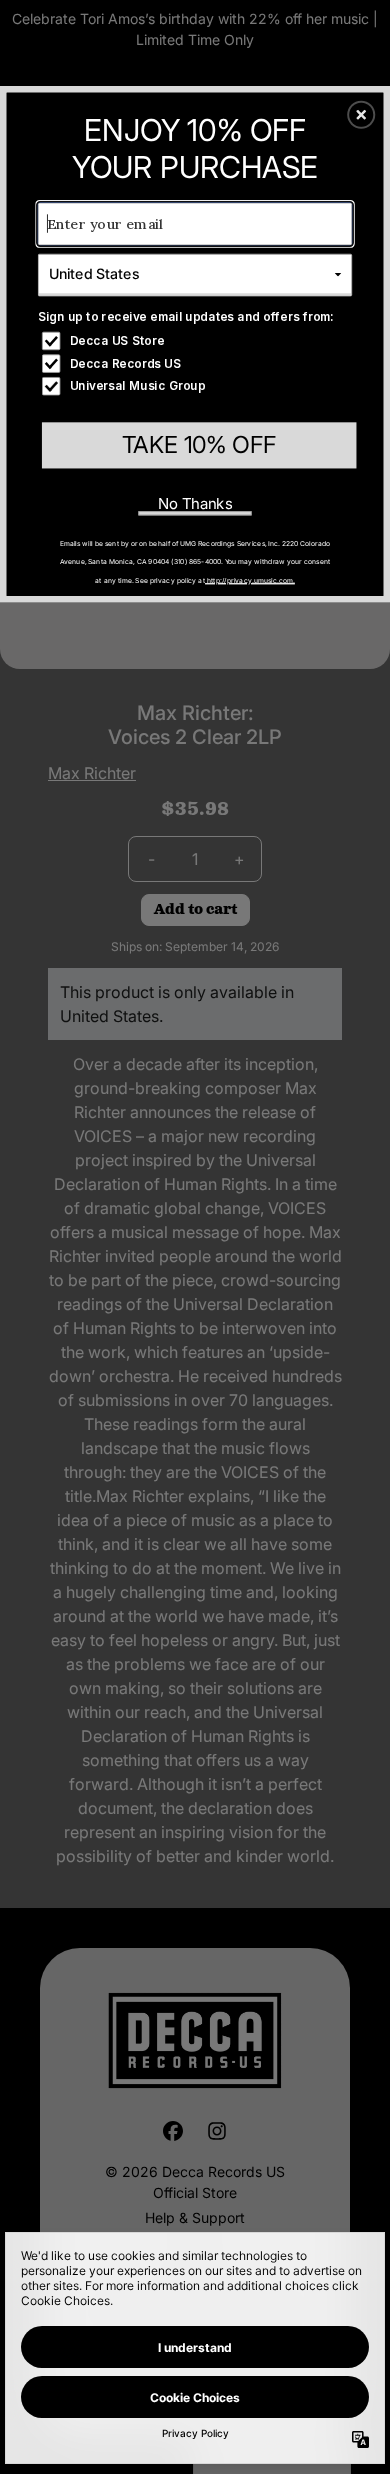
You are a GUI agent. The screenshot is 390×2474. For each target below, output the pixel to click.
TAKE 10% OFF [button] (199, 444)
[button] (361, 115)
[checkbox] (197, 340)
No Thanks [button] (195, 503)
